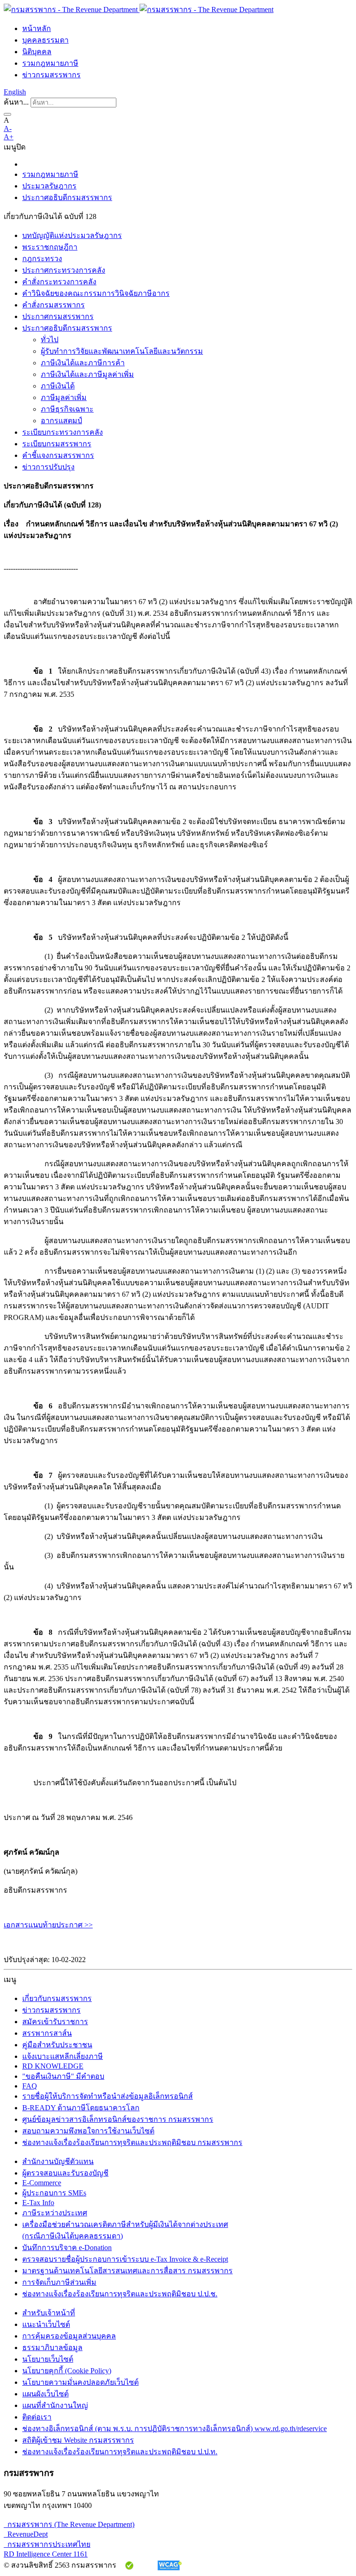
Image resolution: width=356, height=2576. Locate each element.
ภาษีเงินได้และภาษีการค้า (83, 363)
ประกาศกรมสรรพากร (58, 316)
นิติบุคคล (37, 52)
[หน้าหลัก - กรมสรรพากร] (139, 9)
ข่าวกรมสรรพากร (51, 75)
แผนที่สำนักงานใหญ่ (55, 2405)
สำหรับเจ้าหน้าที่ (49, 2313)
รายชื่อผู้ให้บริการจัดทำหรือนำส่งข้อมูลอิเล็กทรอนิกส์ (108, 2096)
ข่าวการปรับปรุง (48, 467)
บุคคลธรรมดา (45, 40)
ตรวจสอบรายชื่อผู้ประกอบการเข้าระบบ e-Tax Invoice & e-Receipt (125, 2259)
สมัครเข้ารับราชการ (55, 2022)
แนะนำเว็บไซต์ (46, 2324)
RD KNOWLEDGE (53, 2066)
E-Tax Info (38, 2203)
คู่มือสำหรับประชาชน (57, 2045)
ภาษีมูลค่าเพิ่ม (64, 397)
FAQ (30, 2086)
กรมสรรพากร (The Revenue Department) (69, 2524)
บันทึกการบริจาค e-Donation (67, 2248)
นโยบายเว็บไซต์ (48, 2359)
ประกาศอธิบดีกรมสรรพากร (67, 197)
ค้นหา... (16, 102)
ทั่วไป (50, 340)
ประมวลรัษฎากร (49, 186)
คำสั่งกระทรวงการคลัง (59, 282)
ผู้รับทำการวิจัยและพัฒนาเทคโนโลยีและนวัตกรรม (122, 351)
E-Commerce (42, 2183)
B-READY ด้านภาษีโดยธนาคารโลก (81, 2108)
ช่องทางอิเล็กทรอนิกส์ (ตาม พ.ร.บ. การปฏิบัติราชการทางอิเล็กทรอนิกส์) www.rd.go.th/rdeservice (175, 2429)
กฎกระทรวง (42, 259)
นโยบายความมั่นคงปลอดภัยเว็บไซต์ (80, 2382)
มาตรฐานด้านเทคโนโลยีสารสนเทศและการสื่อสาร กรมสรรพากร (127, 2271)
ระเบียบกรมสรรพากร (57, 444)
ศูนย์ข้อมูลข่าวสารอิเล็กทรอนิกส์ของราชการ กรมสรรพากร (118, 2119)
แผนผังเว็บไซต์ (45, 2394)
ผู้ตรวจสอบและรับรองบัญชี (65, 2173)
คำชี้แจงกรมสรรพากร (58, 455)
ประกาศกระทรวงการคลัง (64, 270)
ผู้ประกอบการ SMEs (54, 2193)
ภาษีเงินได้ (58, 386)
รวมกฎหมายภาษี (50, 63)
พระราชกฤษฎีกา (50, 247)
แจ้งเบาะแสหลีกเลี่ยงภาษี (63, 2056)
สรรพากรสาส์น (47, 2033)
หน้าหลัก (37, 28)
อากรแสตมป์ (61, 421)
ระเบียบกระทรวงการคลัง (63, 432)
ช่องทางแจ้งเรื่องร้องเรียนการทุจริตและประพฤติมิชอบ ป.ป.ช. (120, 2294)
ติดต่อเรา (37, 2417)
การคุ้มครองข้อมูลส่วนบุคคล (69, 2336)
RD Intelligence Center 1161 (46, 2554)
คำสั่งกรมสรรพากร (54, 305)
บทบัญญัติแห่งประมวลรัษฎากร (72, 235)
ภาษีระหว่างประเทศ (55, 2213)
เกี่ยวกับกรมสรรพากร (57, 1998)
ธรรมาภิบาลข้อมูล (52, 2348)
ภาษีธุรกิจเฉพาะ (67, 409)
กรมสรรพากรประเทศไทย (47, 2544)
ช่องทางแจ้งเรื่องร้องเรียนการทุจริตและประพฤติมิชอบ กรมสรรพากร (132, 2142)
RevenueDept (26, 2534)
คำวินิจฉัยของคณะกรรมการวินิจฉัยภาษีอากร (96, 293)
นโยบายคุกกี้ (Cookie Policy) (67, 2371)
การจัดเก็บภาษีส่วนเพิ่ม (59, 2282)
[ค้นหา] (7, 114)
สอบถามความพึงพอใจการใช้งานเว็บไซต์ (88, 2131)
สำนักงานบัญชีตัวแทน (58, 2161)
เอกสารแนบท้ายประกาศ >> (48, 1925)
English (15, 92)
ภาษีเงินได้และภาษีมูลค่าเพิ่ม (87, 374)
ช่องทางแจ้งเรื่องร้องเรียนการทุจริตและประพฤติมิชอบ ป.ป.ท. (120, 2452)
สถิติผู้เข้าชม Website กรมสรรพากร (78, 2440)
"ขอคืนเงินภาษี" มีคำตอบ (63, 2076)
